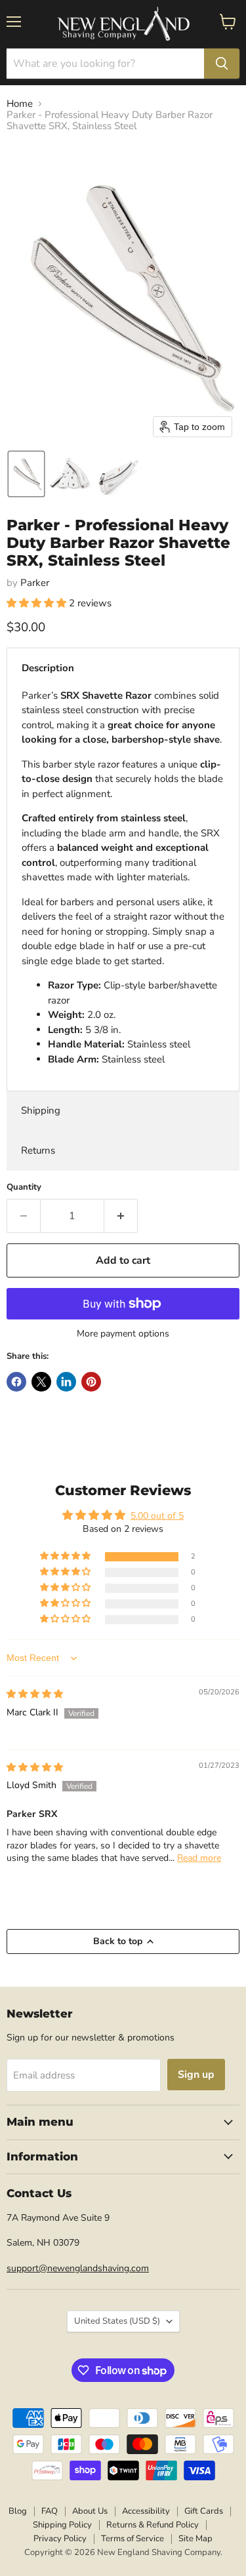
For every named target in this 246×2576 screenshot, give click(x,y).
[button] (26, 474)
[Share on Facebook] (16, 1382)
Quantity (24, 1187)
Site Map (195, 2539)
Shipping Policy (62, 2525)
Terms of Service (133, 2539)
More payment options (123, 1334)
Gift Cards (204, 2511)
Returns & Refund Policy (153, 2525)
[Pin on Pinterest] (91, 1382)
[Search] (222, 64)
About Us (90, 2511)
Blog (18, 2511)
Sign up (196, 2075)
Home (20, 104)
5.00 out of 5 (157, 1516)
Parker (35, 583)
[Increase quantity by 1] (121, 1216)
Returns (38, 1150)
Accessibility (146, 2511)
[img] (35, 1694)
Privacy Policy (60, 2539)
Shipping (41, 1110)
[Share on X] (41, 1382)
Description (48, 668)
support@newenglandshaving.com (78, 2268)
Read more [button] (199, 1858)
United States (117, 2321)
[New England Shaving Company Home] (123, 24)
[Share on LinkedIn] (66, 1382)
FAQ (50, 2511)
